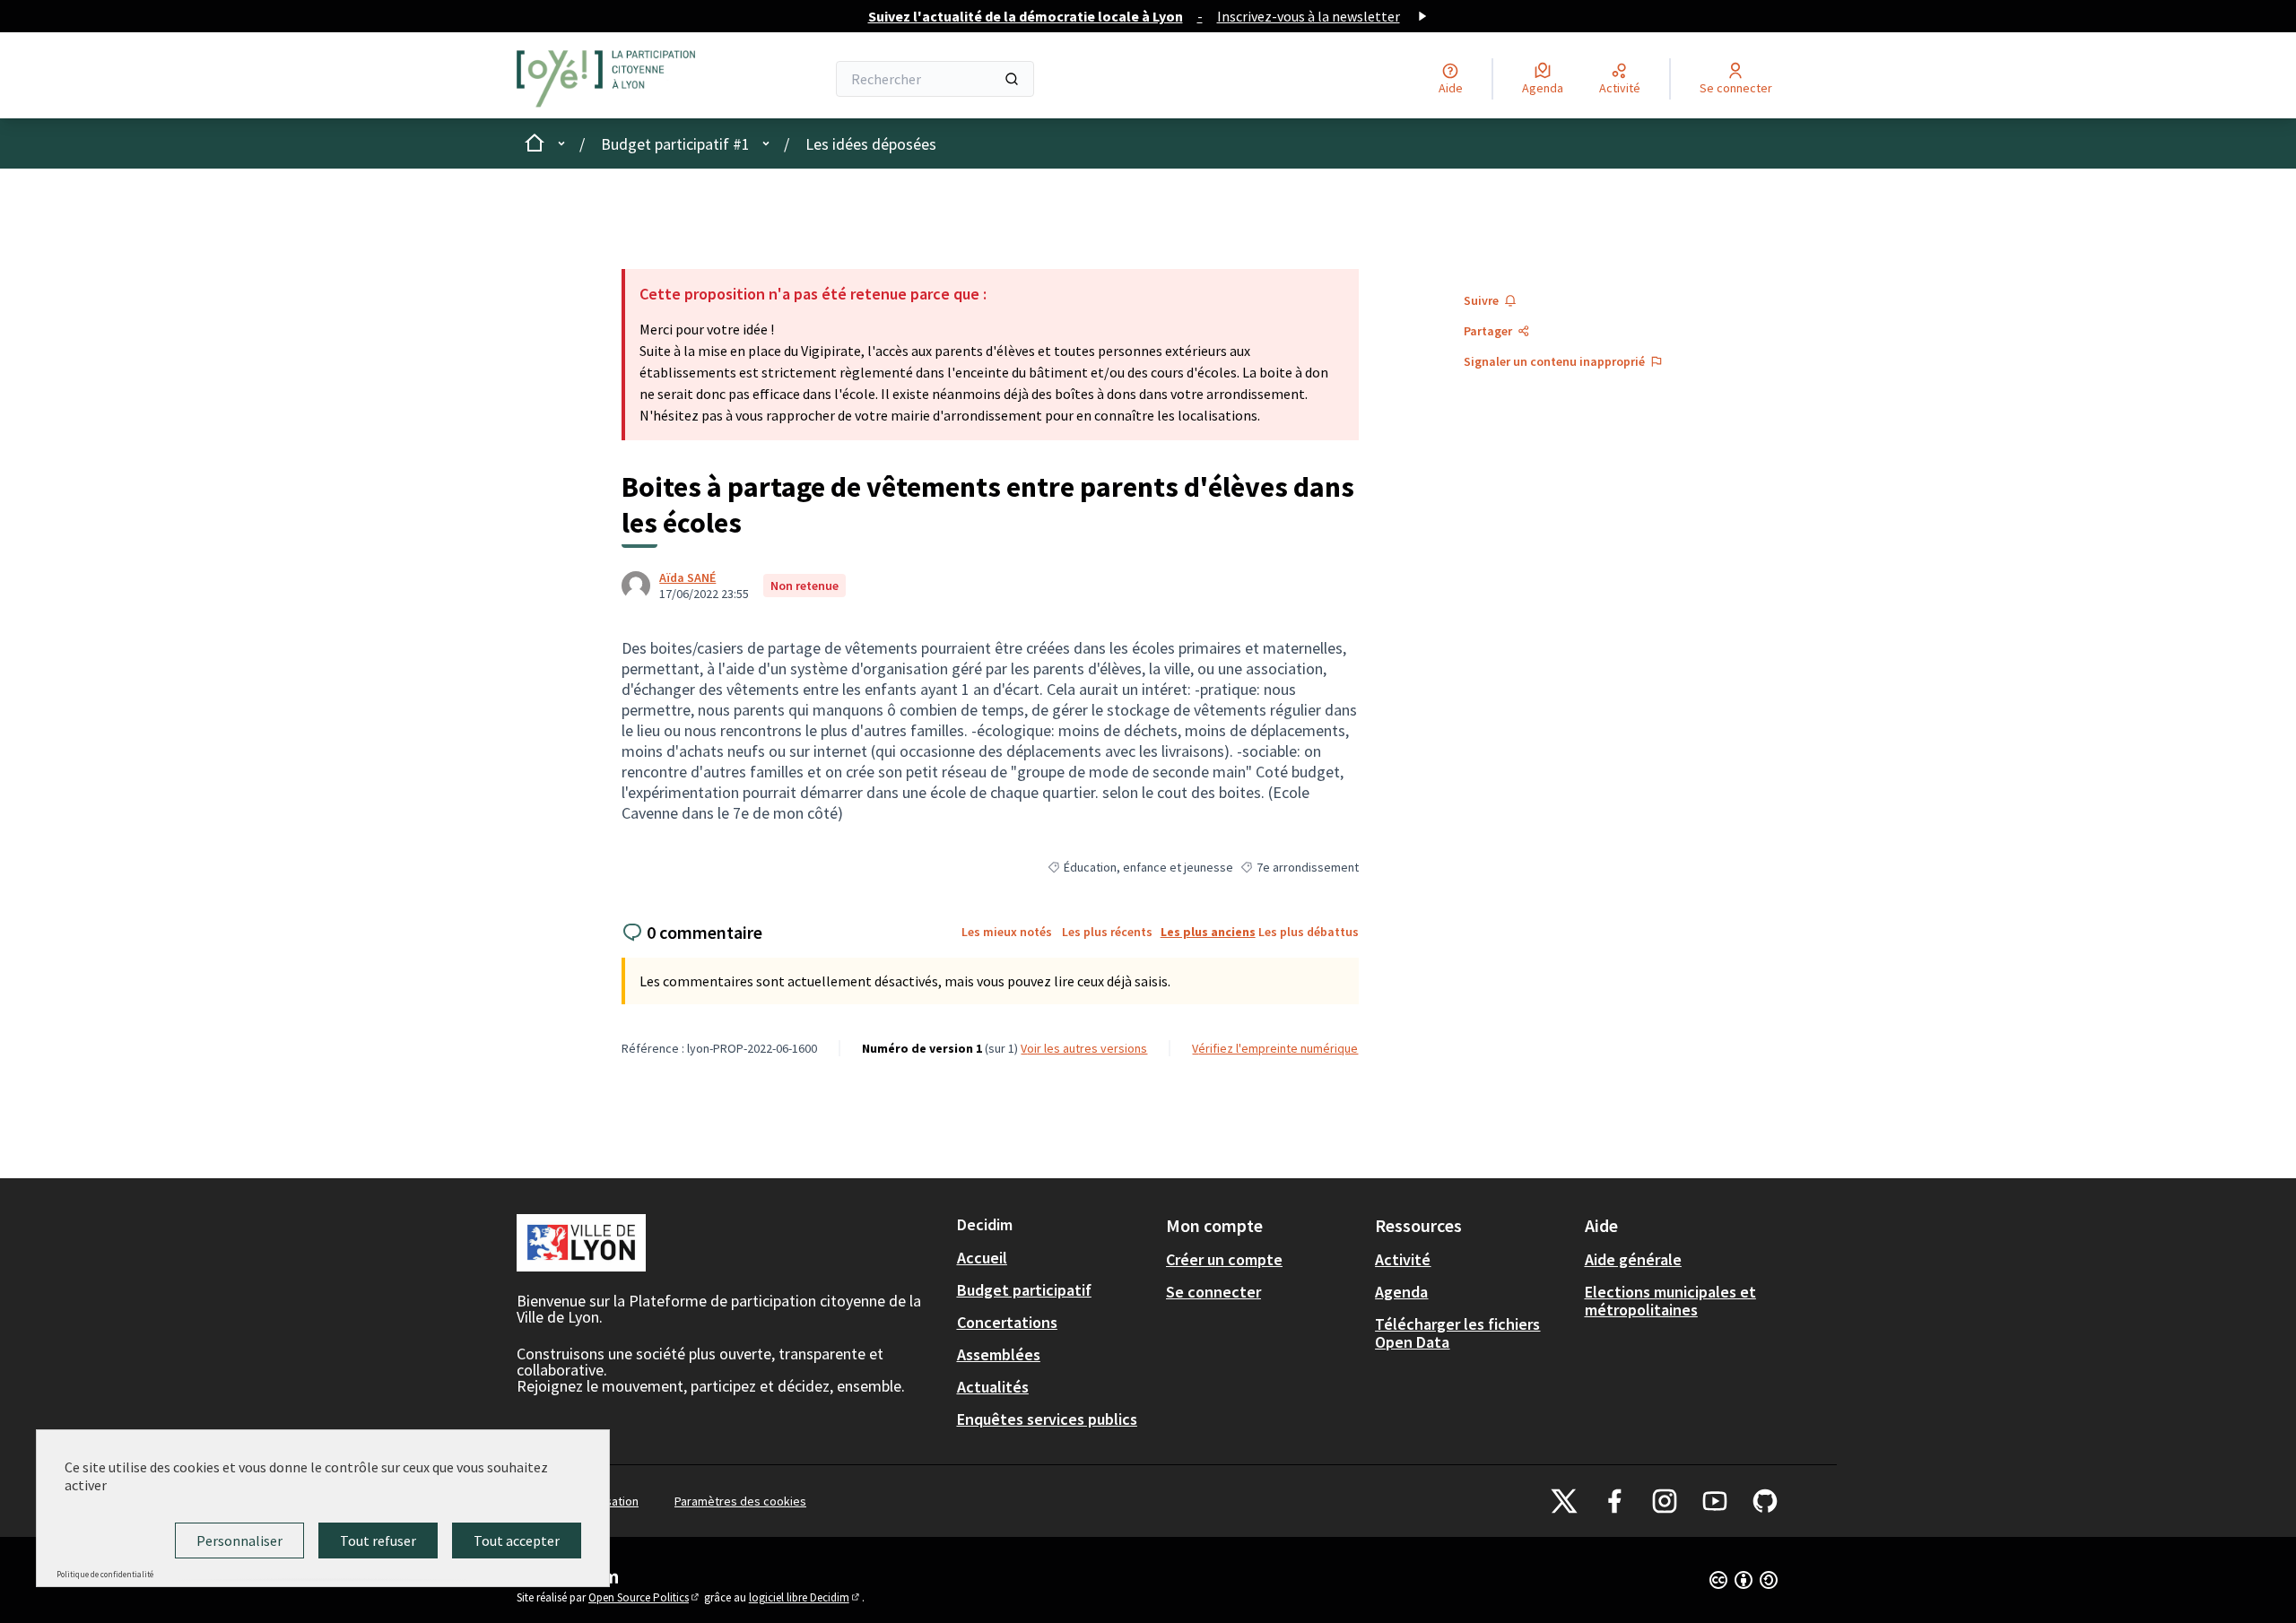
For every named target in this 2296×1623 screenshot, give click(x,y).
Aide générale (1633, 1259)
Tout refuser (378, 1541)
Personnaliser (239, 1541)
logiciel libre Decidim (805, 1597)
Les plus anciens (1208, 932)
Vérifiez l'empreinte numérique (1275, 1048)
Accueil (982, 1258)
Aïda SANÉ (687, 577)
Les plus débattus (1309, 932)
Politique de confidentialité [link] (105, 1574)
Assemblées (999, 1354)
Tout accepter (517, 1541)
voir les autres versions (1084, 1048)
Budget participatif (1024, 1290)
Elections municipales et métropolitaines (1670, 1301)
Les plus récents (1107, 932)
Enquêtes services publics (1047, 1419)
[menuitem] (1054, 1258)
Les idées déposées (871, 144)
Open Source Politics (645, 1597)
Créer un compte (1224, 1259)
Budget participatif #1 (675, 144)
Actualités (993, 1387)
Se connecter (1213, 1292)
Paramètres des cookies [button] (740, 1501)
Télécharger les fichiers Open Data (1457, 1333)
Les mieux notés (1007, 932)
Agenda (1401, 1292)
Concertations (1007, 1322)
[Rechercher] (1012, 79)
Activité (1403, 1259)
